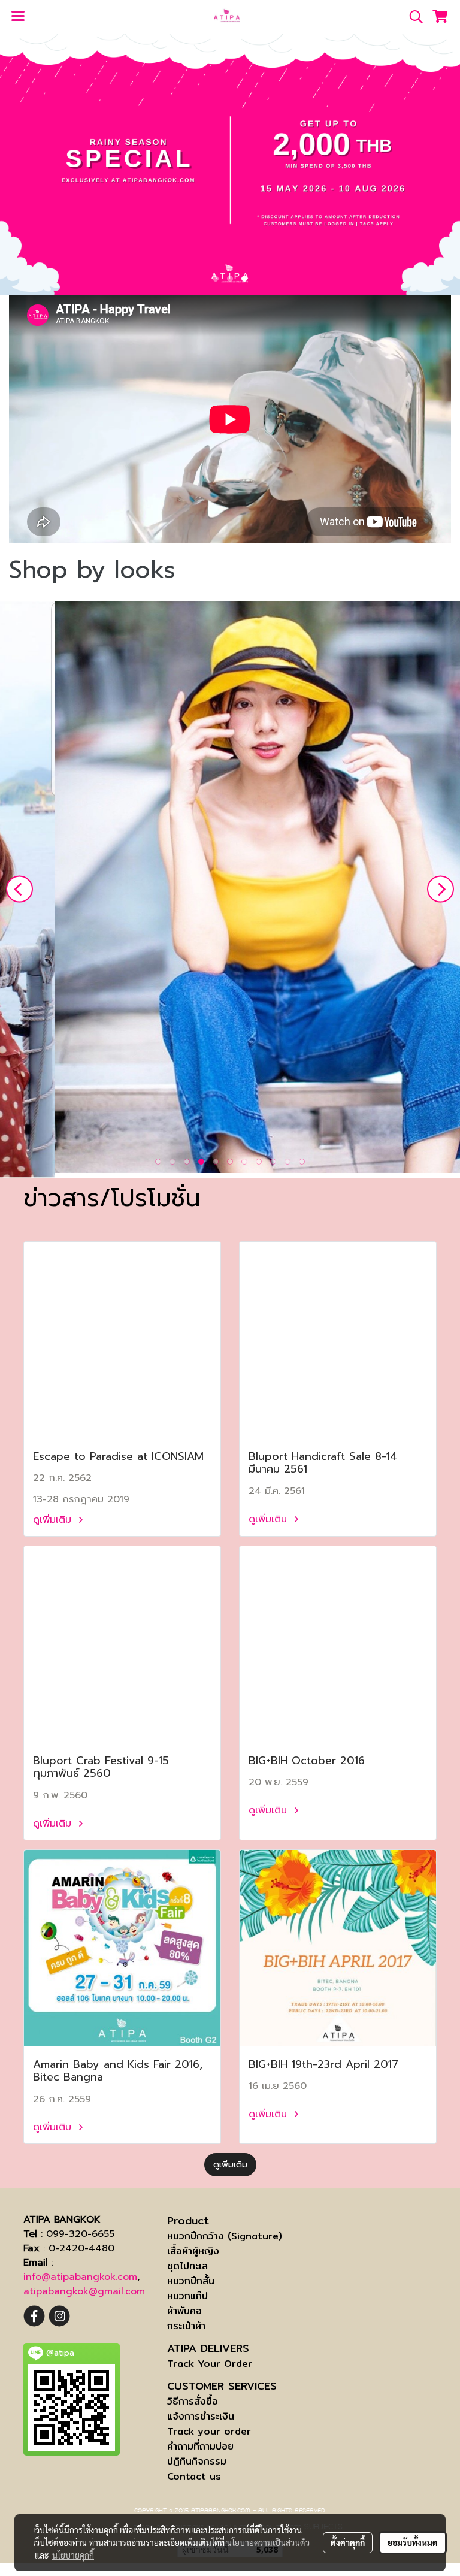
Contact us (194, 2476)
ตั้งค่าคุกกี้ (348, 2542)
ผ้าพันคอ (184, 2311)
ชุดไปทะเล (187, 2266)
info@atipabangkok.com (80, 2277)
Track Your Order (210, 2364)
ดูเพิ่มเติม (54, 1520)
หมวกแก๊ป (187, 2296)
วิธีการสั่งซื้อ (193, 2401)
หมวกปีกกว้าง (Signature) (225, 2236)
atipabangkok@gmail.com (84, 2291)
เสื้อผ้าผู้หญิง (193, 2251)
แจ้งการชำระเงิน (201, 2416)
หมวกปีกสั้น (191, 2281)
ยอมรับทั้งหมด (413, 2542)
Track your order (209, 2431)
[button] (412, 17)
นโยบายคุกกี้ (73, 2555)
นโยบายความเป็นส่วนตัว (268, 2542)
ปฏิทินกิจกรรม (197, 2461)
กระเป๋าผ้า (186, 2326)
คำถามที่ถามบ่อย (200, 2446)
